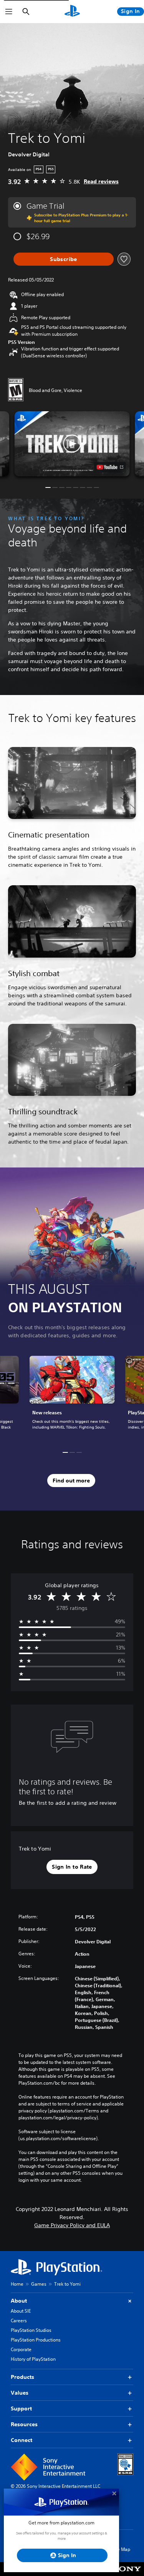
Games (39, 2284)
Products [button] (22, 2377)
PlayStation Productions (36, 2340)
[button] (72, 444)
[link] (72, 1397)
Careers (19, 2321)
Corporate (21, 2349)
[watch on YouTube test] (110, 467)
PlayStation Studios (31, 2330)
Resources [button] (24, 2424)
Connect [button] (22, 2440)
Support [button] (21, 2409)
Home (17, 2284)
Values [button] (20, 2393)
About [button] (19, 2301)
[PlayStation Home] (72, 12)
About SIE (21, 2311)
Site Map (121, 2549)
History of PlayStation (33, 2359)
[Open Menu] (9, 12)
